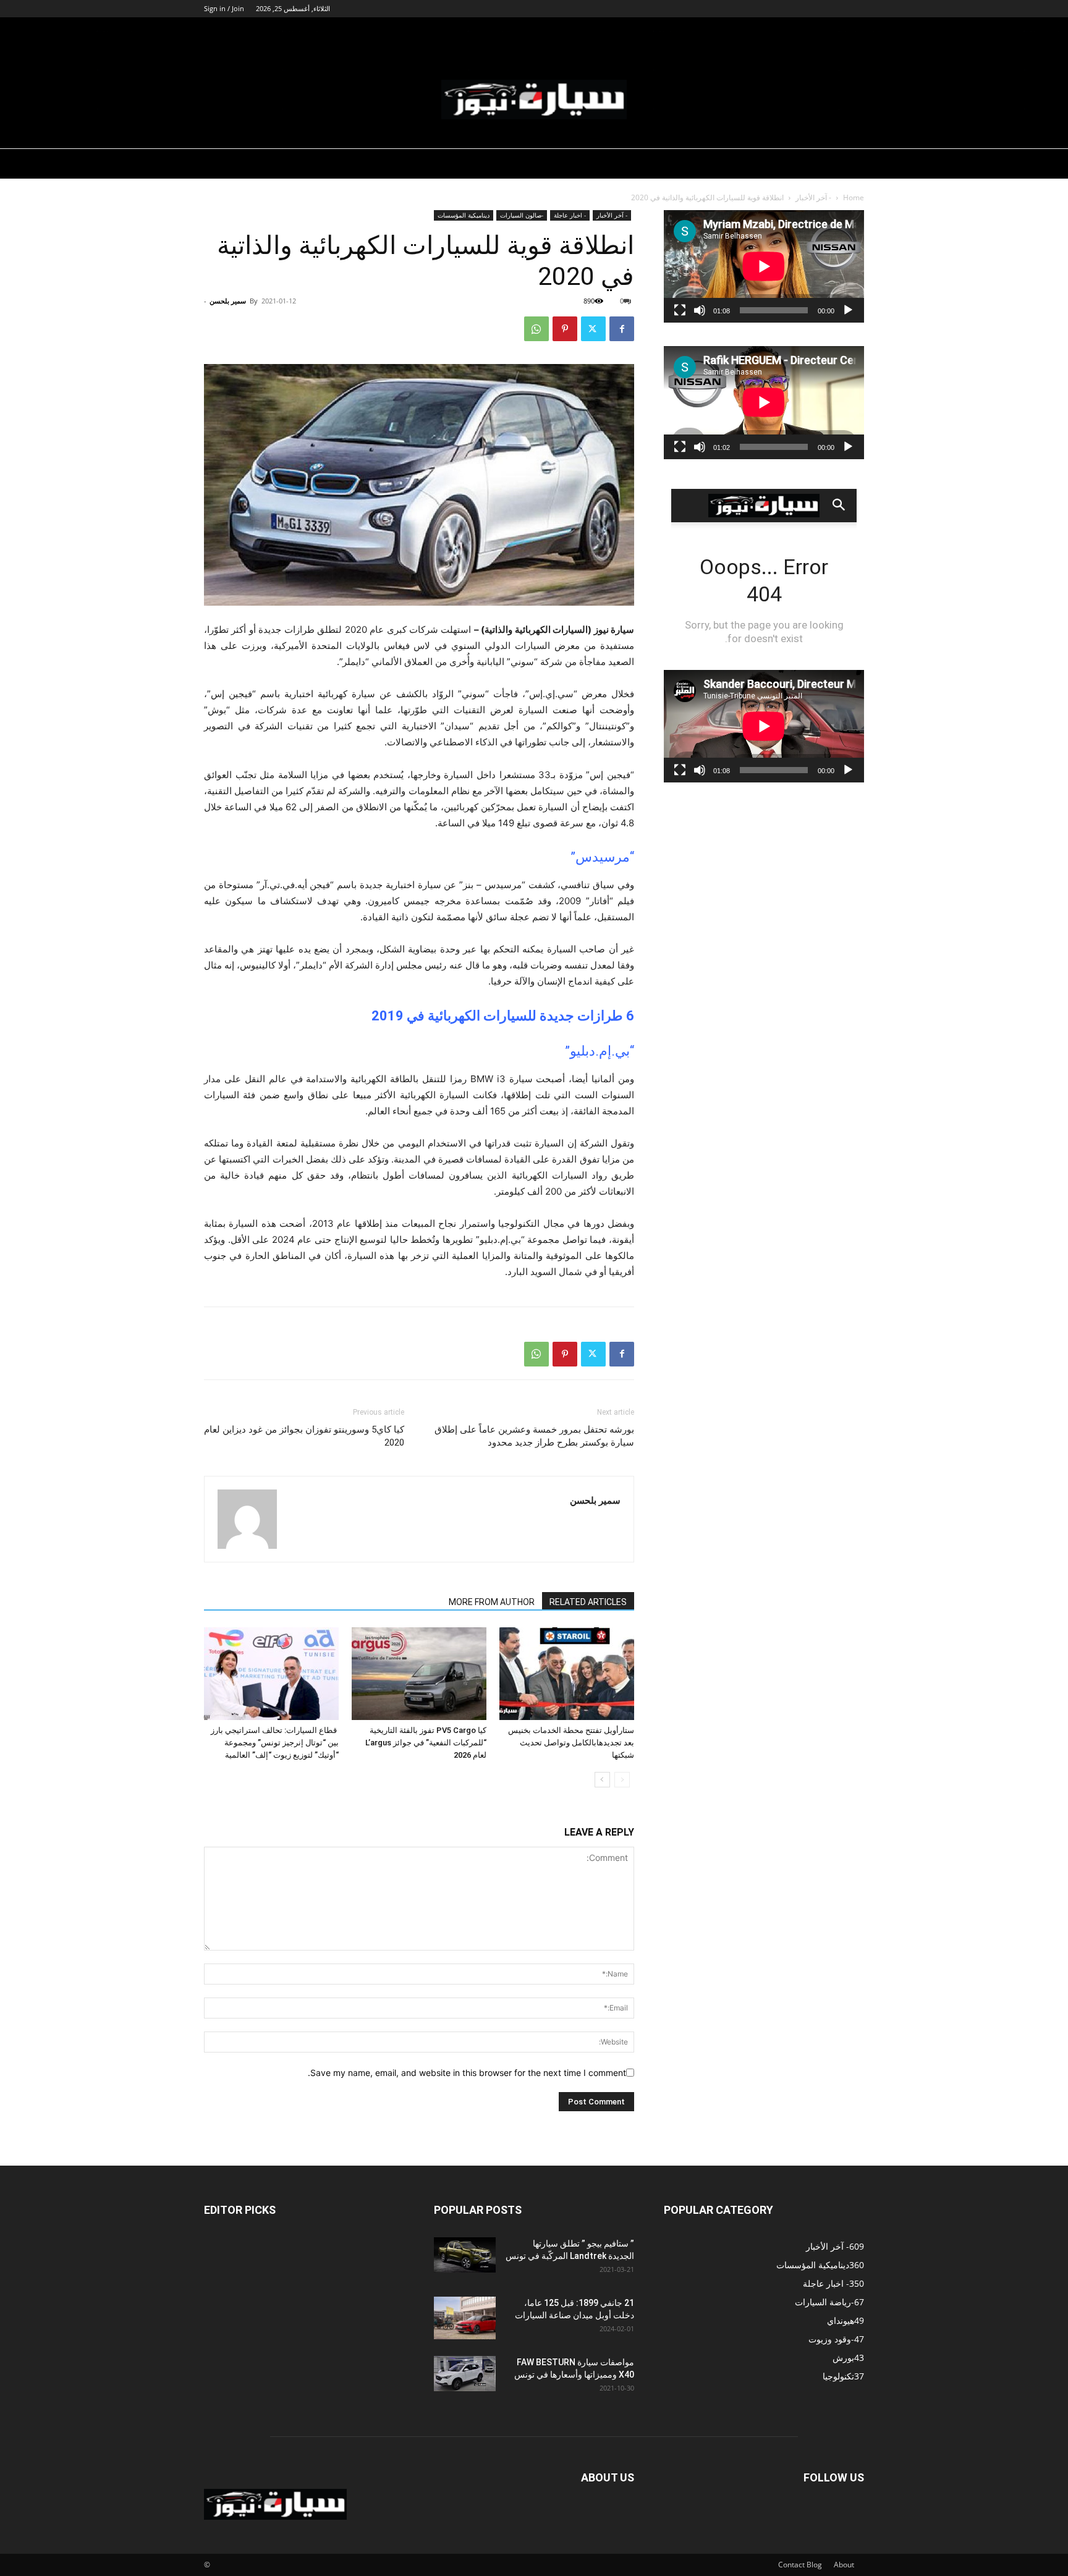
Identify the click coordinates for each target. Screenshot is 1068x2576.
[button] (849, 34)
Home (854, 197)
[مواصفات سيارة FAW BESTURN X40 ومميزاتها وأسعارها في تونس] (465, 2373)
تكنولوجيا (810, 33)
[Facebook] (622, 329)
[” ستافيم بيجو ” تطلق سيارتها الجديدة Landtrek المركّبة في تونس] (465, 2255)
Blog (814, 2565)
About (844, 2565)
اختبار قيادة (692, 33)
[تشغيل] (848, 310)
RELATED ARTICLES (588, 1602)
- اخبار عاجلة (570, 215)
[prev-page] (622, 1780)
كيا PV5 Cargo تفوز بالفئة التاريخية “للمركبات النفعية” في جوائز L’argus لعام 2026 (426, 1743)
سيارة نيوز (748, 33)
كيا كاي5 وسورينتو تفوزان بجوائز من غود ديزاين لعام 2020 (304, 1436)
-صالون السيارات (458, 33)
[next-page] (602, 1780)
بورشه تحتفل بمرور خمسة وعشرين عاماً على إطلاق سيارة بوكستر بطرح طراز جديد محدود (534, 1436)
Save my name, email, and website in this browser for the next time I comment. (467, 2073)
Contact (791, 2565)
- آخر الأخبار (813, 197)
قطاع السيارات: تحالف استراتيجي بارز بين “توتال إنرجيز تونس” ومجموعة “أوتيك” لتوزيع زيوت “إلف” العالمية (275, 1743)
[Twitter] (593, 329)
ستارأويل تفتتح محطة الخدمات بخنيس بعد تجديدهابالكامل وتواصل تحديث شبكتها (571, 1743)
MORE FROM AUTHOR (492, 1602)
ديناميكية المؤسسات (619, 33)
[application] (764, 266)
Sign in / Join (224, 8)
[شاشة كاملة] (680, 310)
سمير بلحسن (228, 301)
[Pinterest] (565, 329)
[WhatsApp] (536, 329)
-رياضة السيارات (535, 33)
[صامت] (700, 310)
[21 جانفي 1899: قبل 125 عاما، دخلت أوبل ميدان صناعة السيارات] (465, 2318)
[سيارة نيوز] (534, 100)
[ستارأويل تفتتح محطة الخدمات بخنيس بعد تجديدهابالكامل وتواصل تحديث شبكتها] (567, 1674)
